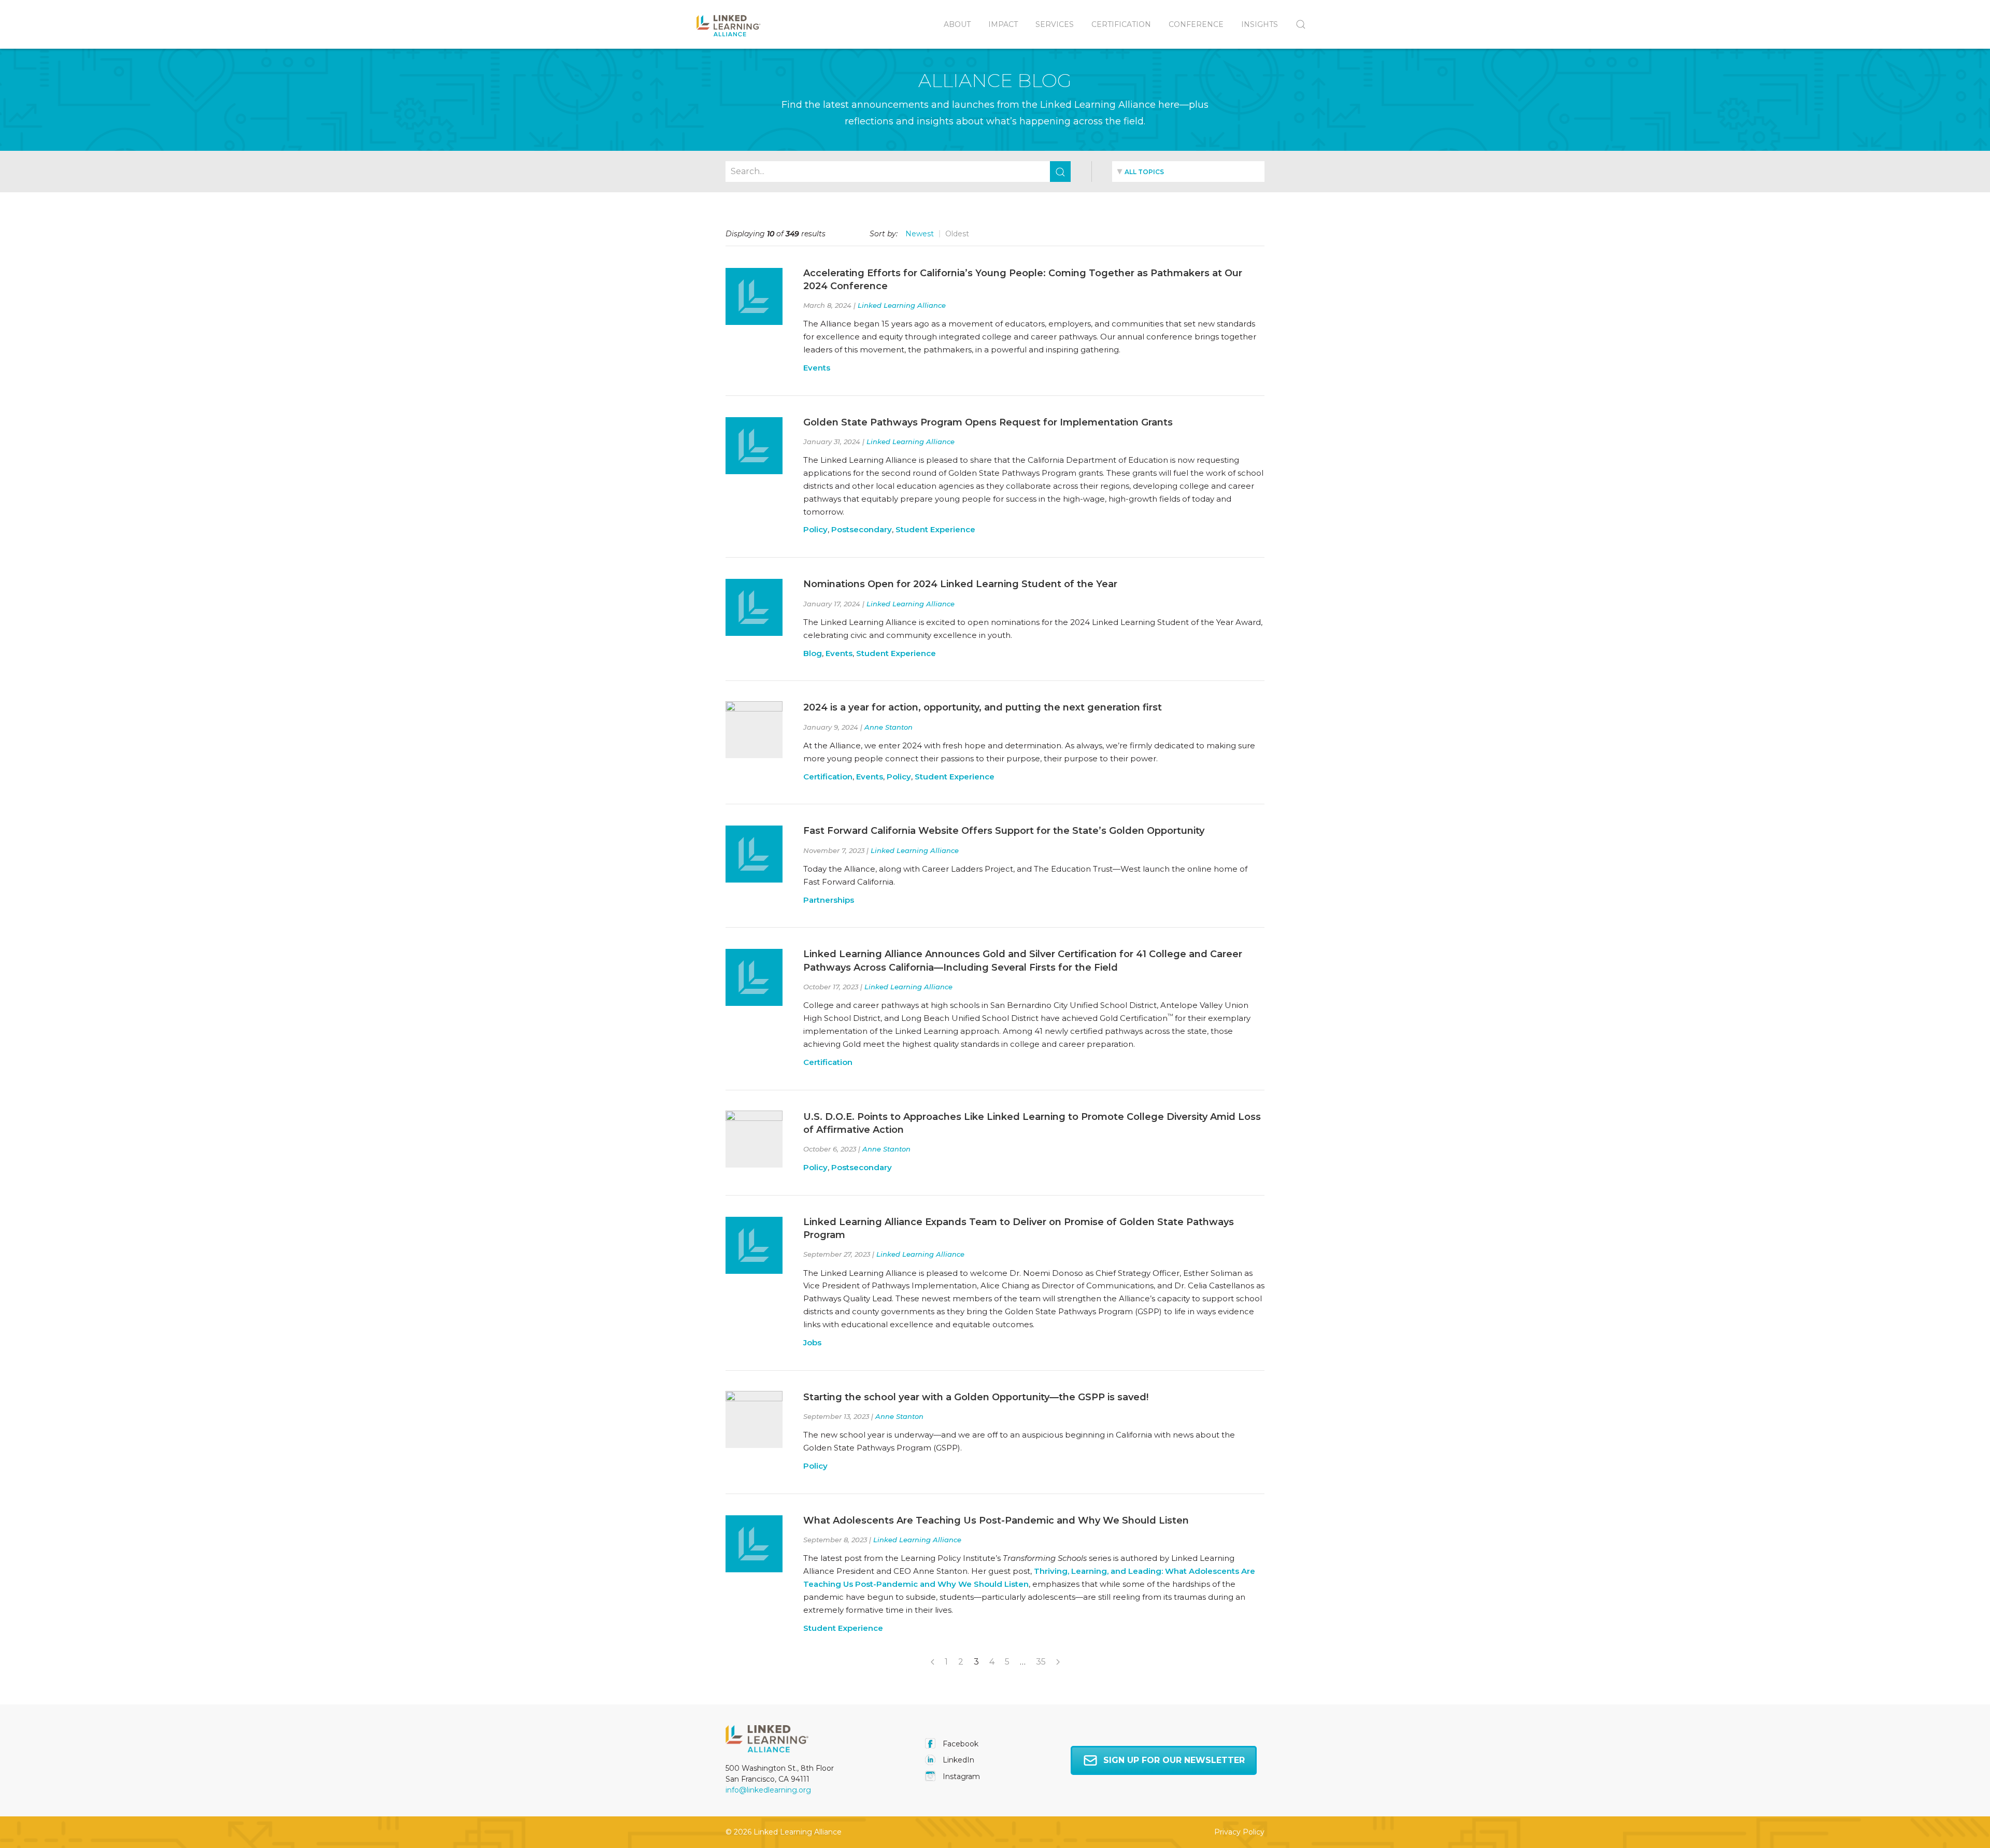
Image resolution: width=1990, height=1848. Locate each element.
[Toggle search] (1296, 24)
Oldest (957, 234)
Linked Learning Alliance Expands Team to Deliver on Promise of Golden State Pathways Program (1019, 1228)
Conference (1196, 24)
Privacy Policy (1239, 1832)
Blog (813, 653)
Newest (920, 234)
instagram (960, 1776)
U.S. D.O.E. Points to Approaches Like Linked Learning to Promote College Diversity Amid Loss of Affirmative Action (1032, 1123)
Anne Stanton (889, 727)
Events (817, 368)
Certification (1121, 24)
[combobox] (1188, 172)
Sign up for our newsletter (1174, 1760)
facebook (960, 1744)
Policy (815, 529)
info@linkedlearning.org (768, 1790)
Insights (1260, 24)
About (957, 24)
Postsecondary (862, 529)
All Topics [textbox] (1144, 172)
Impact (1003, 24)
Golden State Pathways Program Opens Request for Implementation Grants (988, 422)
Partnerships (829, 900)
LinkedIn (957, 1760)
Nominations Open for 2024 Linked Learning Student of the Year (960, 584)
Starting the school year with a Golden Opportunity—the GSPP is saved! (976, 1397)
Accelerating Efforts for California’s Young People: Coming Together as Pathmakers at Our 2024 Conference (1023, 280)
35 (1041, 1662)
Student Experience (935, 529)
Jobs (812, 1342)
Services (1055, 24)
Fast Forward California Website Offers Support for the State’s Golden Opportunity (1004, 831)
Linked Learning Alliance (902, 305)
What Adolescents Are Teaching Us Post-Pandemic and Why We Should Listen (996, 1520)
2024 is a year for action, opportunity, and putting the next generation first (983, 707)
